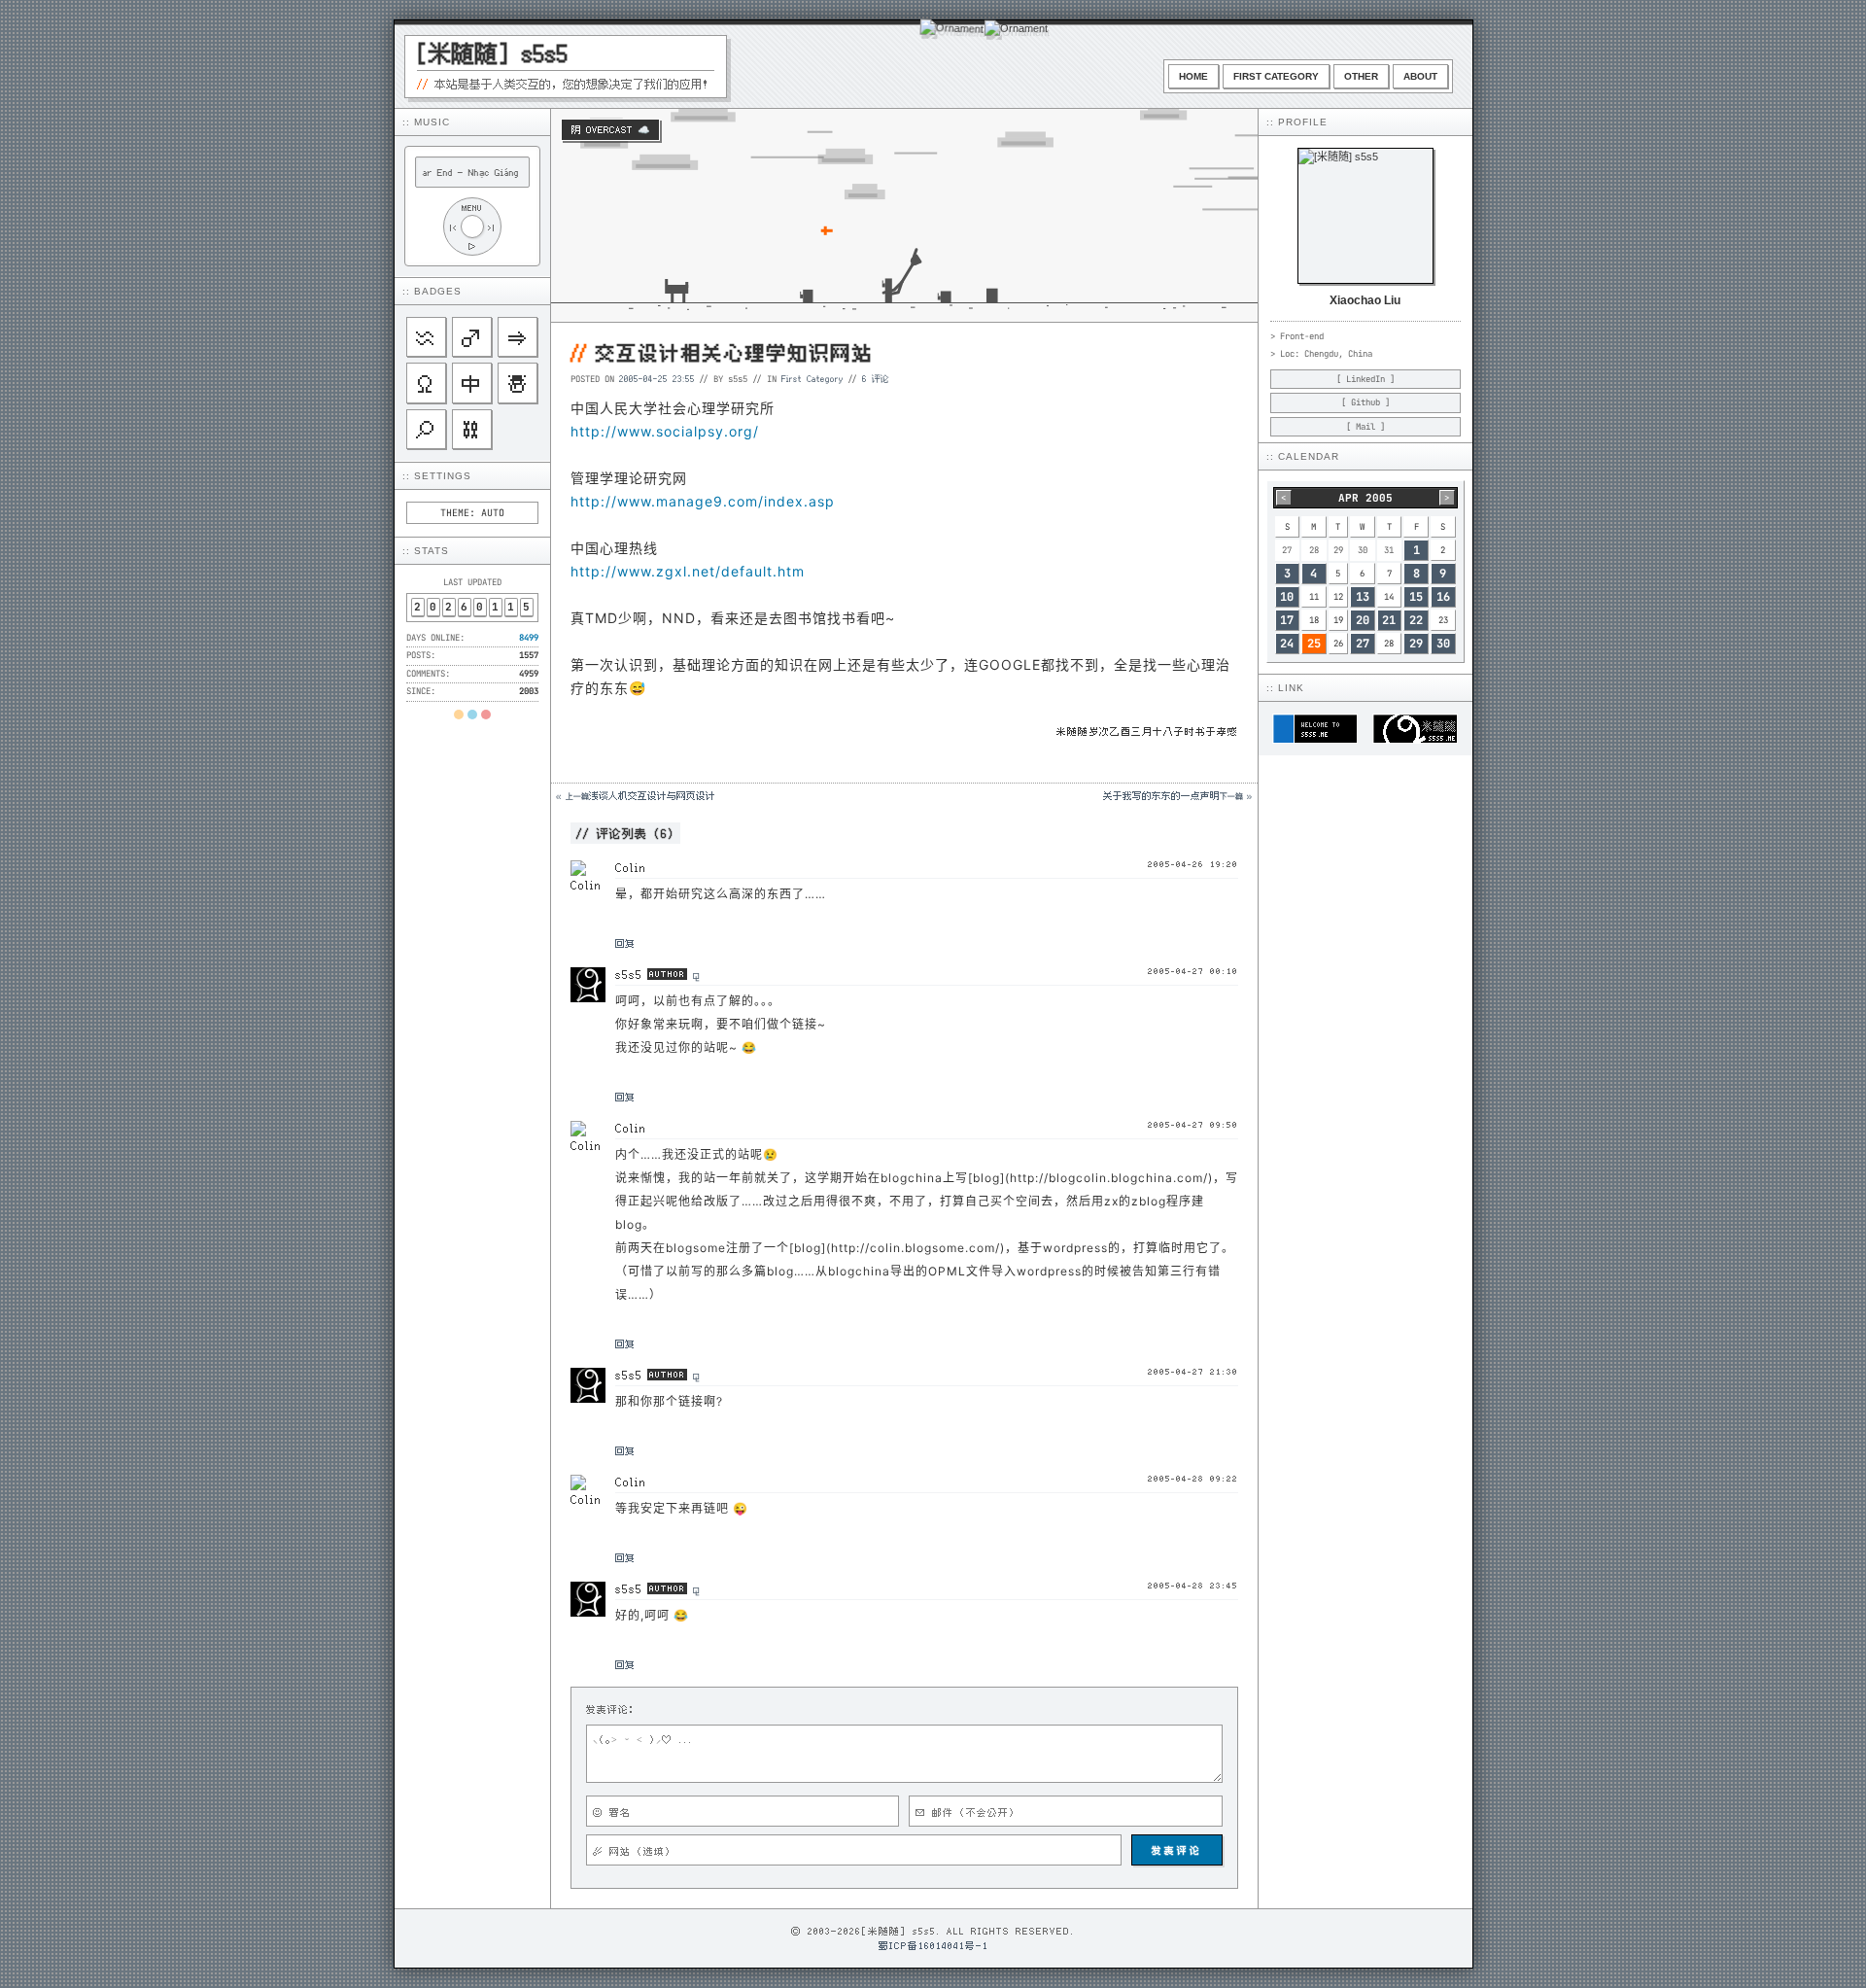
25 (1314, 644)
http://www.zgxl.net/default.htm (688, 571)
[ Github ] (1365, 402)
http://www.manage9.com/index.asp (703, 501)
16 (1443, 597)
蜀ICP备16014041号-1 (933, 1945)
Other (1361, 76)
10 (1287, 597)
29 (1416, 644)
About (1420, 76)
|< (453, 227)
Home (1193, 76)
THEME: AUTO (472, 513)
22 (1416, 620)
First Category (1276, 76)
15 (1416, 597)
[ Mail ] (1365, 427)
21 (1389, 620)
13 (1363, 597)
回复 (625, 943)
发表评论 (1177, 1850)
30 (1443, 644)
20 (1363, 620)
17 (1287, 620)
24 (1287, 644)
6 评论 (876, 378)
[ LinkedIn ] (1365, 379)
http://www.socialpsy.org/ (665, 431)
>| (492, 227)
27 (1363, 644)
